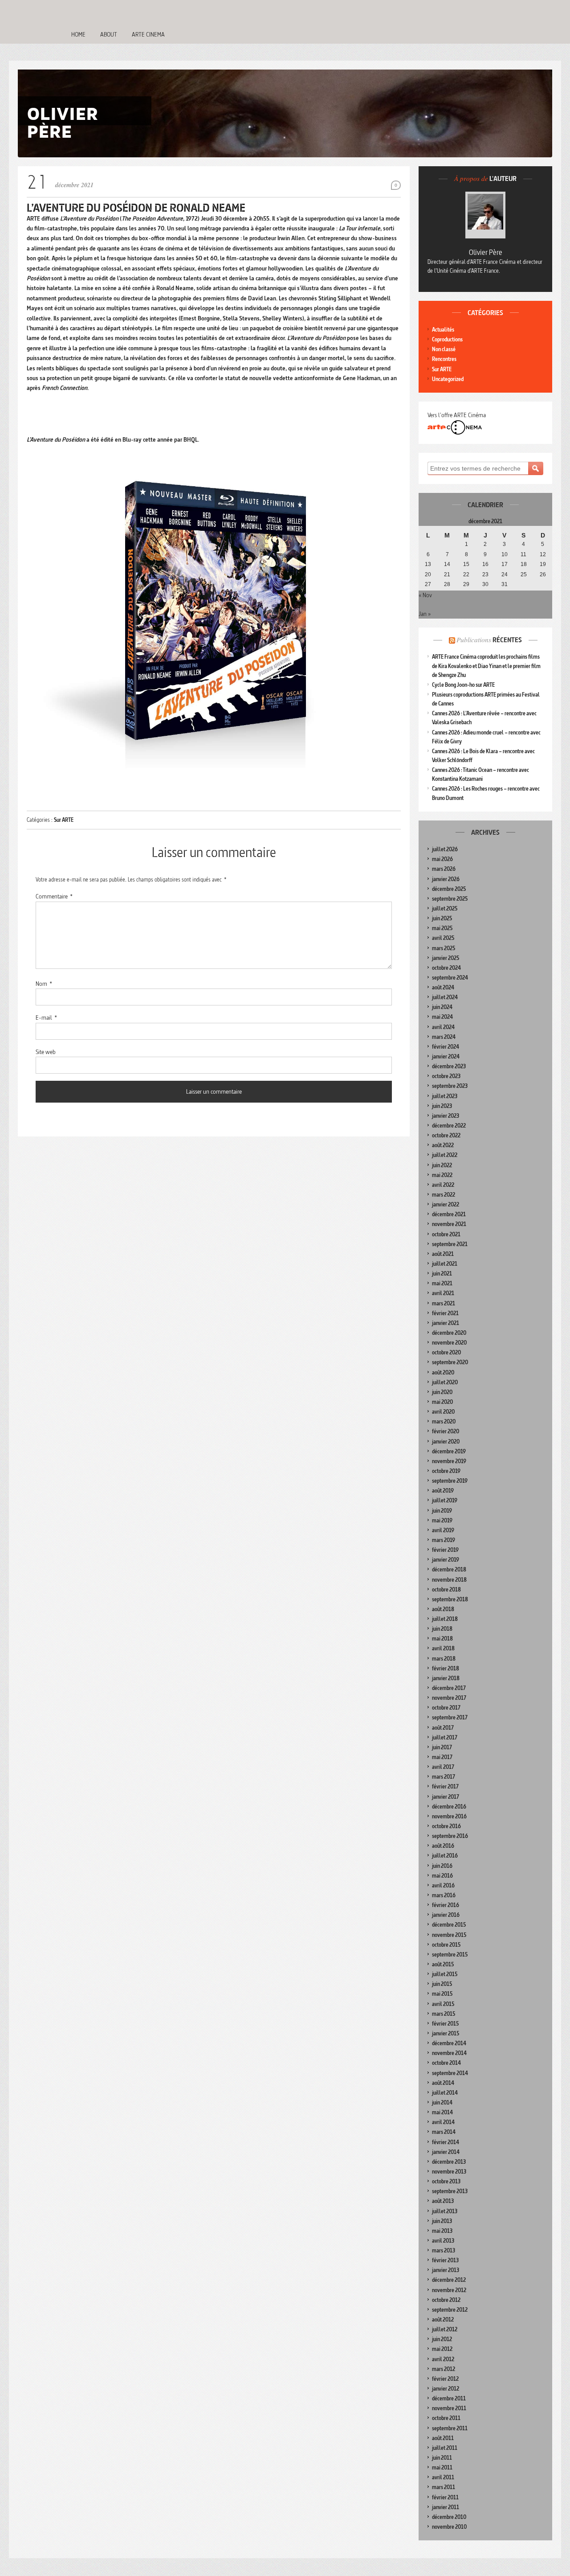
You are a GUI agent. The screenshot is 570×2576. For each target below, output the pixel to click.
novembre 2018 (449, 1580)
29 (466, 584)
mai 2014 (442, 2112)
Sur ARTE (64, 820)
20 (428, 574)
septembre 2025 (450, 899)
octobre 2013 (446, 2181)
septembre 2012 (450, 2310)
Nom (44, 984)
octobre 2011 (446, 2418)
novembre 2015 (449, 1935)
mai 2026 (442, 859)
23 (485, 574)
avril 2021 (443, 1293)
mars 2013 (444, 2250)
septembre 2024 (450, 978)
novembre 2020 (449, 1343)
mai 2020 (442, 1402)
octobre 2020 (446, 1352)
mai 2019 (442, 1520)
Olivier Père (486, 252)
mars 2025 (444, 948)
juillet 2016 (445, 1856)
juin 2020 (442, 1392)
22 (466, 574)
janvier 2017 (446, 1797)
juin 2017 (442, 1747)
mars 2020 (444, 1421)
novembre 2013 (449, 2172)
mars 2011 (444, 2487)
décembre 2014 (449, 2043)
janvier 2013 (446, 2270)
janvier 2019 (446, 1560)
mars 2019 (444, 1540)
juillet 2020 (445, 1382)
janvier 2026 (446, 879)
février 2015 (445, 2024)
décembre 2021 (449, 1214)
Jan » (425, 614)
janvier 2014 (446, 2152)
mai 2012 (442, 2349)
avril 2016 (443, 1885)
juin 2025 (442, 918)
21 (447, 574)
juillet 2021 (445, 1264)
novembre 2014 (449, 2053)
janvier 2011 (446, 2507)
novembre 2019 (449, 1461)
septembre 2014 (450, 2073)
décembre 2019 (449, 1451)
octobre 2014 (446, 2063)
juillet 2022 (445, 1155)
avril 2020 (443, 1412)
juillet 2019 (445, 1500)
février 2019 (445, 1550)
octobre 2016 (446, 1826)
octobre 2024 (446, 968)
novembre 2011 (449, 2408)
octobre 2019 (446, 1471)
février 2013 (445, 2260)
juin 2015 (442, 1984)
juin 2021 (442, 1274)
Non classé (444, 349)
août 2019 (443, 1491)
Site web (46, 1052)
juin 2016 (442, 1866)
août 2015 (443, 1964)
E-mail (46, 1017)
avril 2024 (443, 1027)
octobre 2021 (446, 1234)
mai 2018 (442, 1639)
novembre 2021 (449, 1224)
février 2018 (446, 1668)
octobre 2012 (446, 2300)
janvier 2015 (446, 2033)
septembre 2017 (450, 1717)
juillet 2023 (445, 1096)
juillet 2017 (445, 1737)
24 (505, 574)
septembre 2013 (450, 2191)
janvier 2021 (446, 1323)
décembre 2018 (449, 1569)
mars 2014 (444, 2132)
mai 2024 (442, 1017)
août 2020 (443, 1372)
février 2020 (446, 1431)
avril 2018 (443, 1648)
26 (543, 574)
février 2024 (446, 1047)
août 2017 (443, 1728)
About (109, 34)
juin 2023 (442, 1106)
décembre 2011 (449, 2398)
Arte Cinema (148, 34)
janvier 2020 (446, 1442)
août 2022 (443, 1145)
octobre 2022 (446, 1135)
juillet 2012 (445, 2329)
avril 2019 (443, 1530)
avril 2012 (443, 2359)
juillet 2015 (445, 1974)
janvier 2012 (446, 2389)
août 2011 (443, 2438)
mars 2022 (444, 1195)
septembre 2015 (450, 1955)
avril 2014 (443, 2122)
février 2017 (445, 1786)
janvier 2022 (446, 1204)
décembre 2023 (449, 1066)
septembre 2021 (450, 1244)
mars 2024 (444, 1037)
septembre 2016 (450, 1836)
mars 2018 (444, 1659)
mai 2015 (442, 1994)
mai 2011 (442, 2467)
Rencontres (444, 359)
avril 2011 (443, 2477)
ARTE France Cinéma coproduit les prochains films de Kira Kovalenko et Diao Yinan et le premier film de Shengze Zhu (486, 666)
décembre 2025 (449, 889)
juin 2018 (442, 1629)
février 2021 (445, 1313)
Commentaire (54, 896)
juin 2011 (442, 2458)
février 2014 (446, 2142)
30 (485, 584)
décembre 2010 (449, 2517)
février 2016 (446, 1905)
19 (543, 564)
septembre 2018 (450, 1599)
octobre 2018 (446, 1589)
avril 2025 (443, 938)
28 (447, 584)
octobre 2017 (446, 1708)
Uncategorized (448, 379)
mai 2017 (442, 1757)
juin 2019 (442, 1511)
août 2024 (443, 987)
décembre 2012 (449, 2280)
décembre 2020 (449, 1333)
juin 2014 (442, 2102)
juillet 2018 (445, 1619)
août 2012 (443, 2320)
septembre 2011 (450, 2428)
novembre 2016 (449, 1816)
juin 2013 (442, 2221)
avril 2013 (443, 2241)
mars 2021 (444, 1303)
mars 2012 (444, 2369)
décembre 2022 (449, 1126)
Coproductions (447, 339)
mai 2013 (442, 2231)
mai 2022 (442, 1175)
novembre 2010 (449, 2527)
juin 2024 (442, 1007)
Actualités (443, 330)
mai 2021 (442, 1283)
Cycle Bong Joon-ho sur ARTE (463, 685)
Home (78, 34)
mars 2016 (444, 1895)
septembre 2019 (450, 1481)
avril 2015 (443, 2004)
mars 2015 (444, 2014)
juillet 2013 (445, 2211)
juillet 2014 (445, 2093)
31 (505, 584)
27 (428, 584)
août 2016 (443, 1846)
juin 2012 (442, 2339)
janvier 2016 (446, 1915)
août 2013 (443, 2201)
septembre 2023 (450, 1086)
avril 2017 (443, 1767)
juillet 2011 (445, 2448)
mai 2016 (442, 1876)
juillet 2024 (445, 997)
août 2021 (443, 1254)
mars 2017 (444, 1777)
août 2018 (443, 1609)
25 (524, 574)
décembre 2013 (449, 2162)
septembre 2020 (450, 1362)
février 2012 (445, 2379)
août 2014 (443, 2083)
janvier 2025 (446, 958)
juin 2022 (442, 1165)
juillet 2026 (445, 849)
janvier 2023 (446, 1116)
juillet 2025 (445, 909)
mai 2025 (442, 928)
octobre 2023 (446, 1076)
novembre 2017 (449, 1698)
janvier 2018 (446, 1678)
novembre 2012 (449, 2290)
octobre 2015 (446, 1945)
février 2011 (445, 2497)
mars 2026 (444, 869)
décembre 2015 (449, 1925)
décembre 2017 (449, 1688)
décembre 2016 (449, 1807)
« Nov (425, 595)
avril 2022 (443, 1185)
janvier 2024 (446, 1056)
